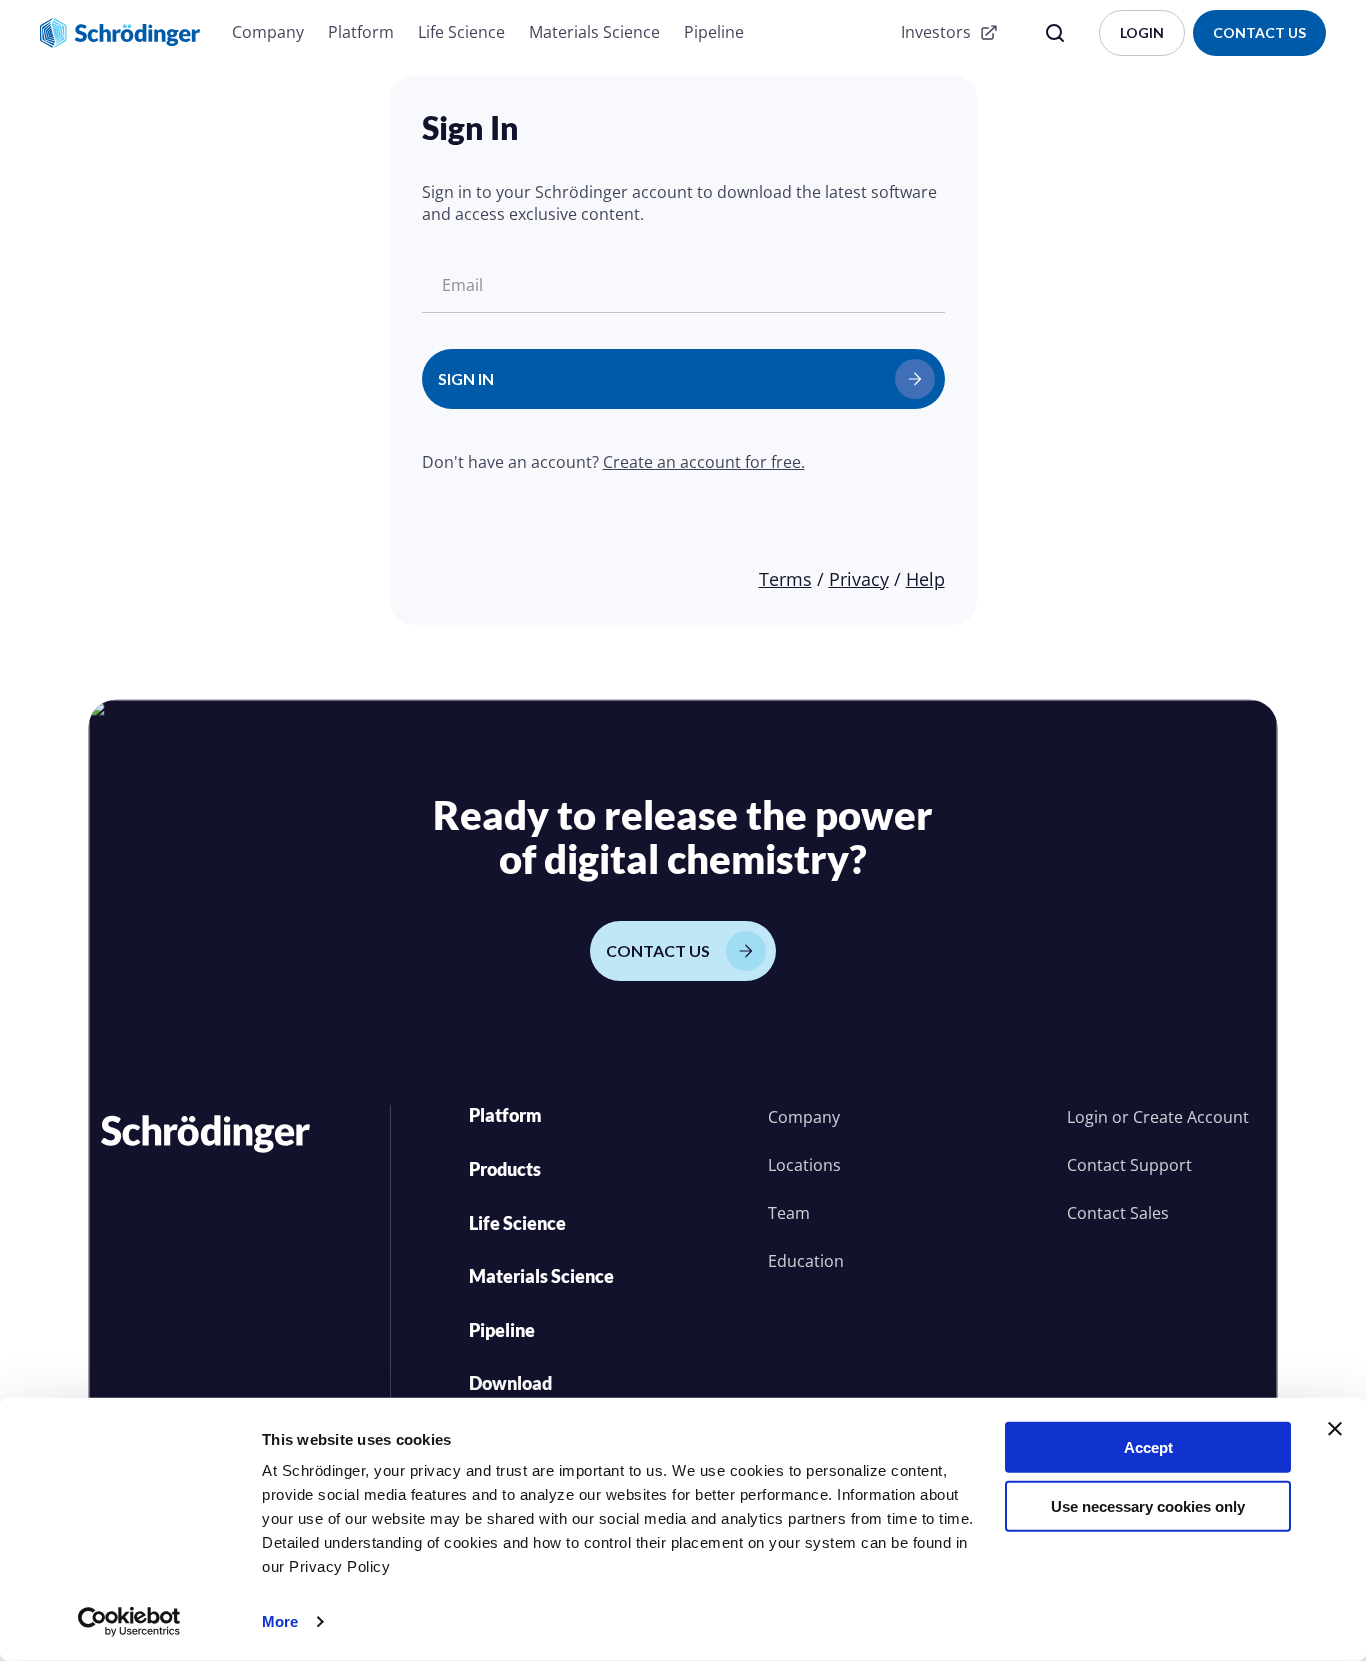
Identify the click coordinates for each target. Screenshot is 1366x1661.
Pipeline (714, 32)
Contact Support (1129, 1165)
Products (505, 1169)
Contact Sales (1118, 1213)
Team (789, 1213)
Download (510, 1383)
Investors (936, 32)
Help (925, 579)
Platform (361, 32)
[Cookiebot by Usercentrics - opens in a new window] (129, 1622)
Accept (1148, 1447)
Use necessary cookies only (1148, 1505)
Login (1087, 1117)
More (280, 1621)
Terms (785, 579)
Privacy (859, 579)
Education (806, 1261)
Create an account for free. (704, 462)
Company (268, 32)
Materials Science (594, 32)
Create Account (1191, 1117)
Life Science (461, 32)
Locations (804, 1165)
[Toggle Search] (1055, 33)
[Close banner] (1335, 1429)
